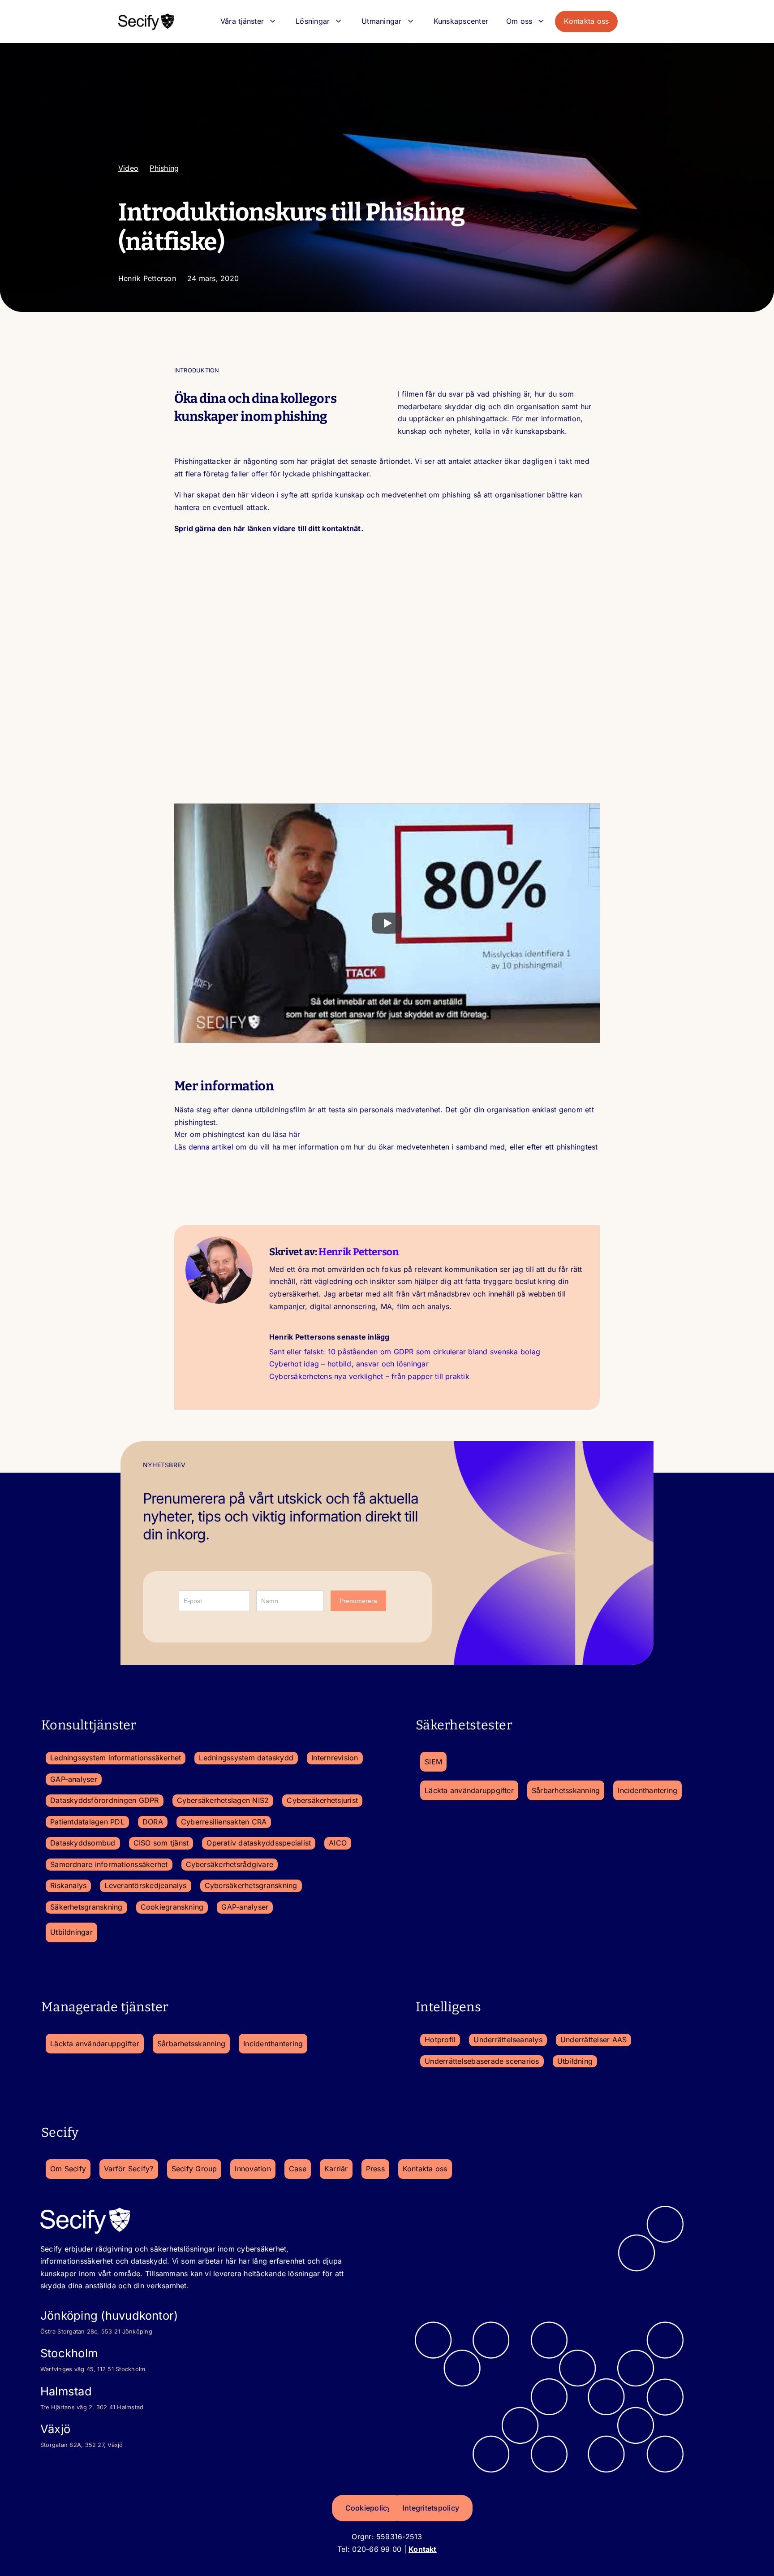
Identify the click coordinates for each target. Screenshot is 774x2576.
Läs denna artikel (204, 1147)
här (295, 1134)
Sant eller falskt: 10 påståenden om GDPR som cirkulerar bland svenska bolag (405, 1352)
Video (128, 168)
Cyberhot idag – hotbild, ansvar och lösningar (349, 1364)
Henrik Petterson (359, 1252)
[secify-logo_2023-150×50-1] (146, 16)
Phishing (164, 168)
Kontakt (423, 2549)
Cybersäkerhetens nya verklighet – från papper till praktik (369, 1376)
